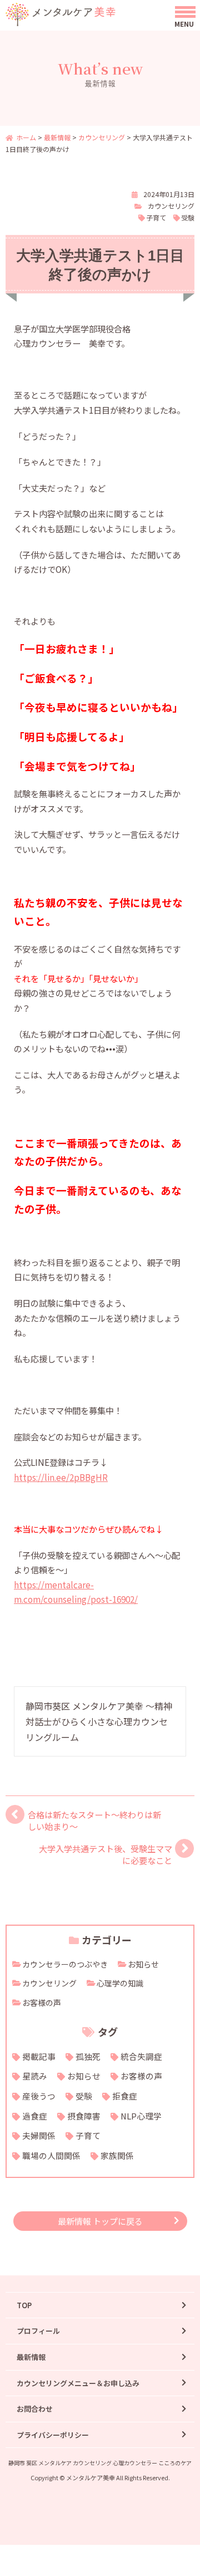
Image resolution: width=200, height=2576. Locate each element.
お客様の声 (42, 2003)
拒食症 (125, 2096)
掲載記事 (39, 2056)
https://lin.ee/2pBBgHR (61, 1477)
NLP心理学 (141, 2116)
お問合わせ (35, 2409)
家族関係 (117, 2155)
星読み (35, 2076)
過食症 (35, 2116)
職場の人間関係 (51, 2155)
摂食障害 (84, 2116)
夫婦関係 (39, 2135)
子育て (156, 217)
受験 (188, 217)
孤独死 (88, 2056)
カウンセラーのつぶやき (65, 1964)
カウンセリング (171, 206)
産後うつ (39, 2096)
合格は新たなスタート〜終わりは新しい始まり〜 (94, 1820)
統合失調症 (141, 2056)
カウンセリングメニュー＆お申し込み (78, 2383)
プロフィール (38, 2331)
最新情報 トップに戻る (100, 2221)
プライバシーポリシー (53, 2435)
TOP (24, 2305)
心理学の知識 (120, 1983)
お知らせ (143, 1964)
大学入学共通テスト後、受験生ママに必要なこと (106, 1854)
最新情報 (31, 2357)
